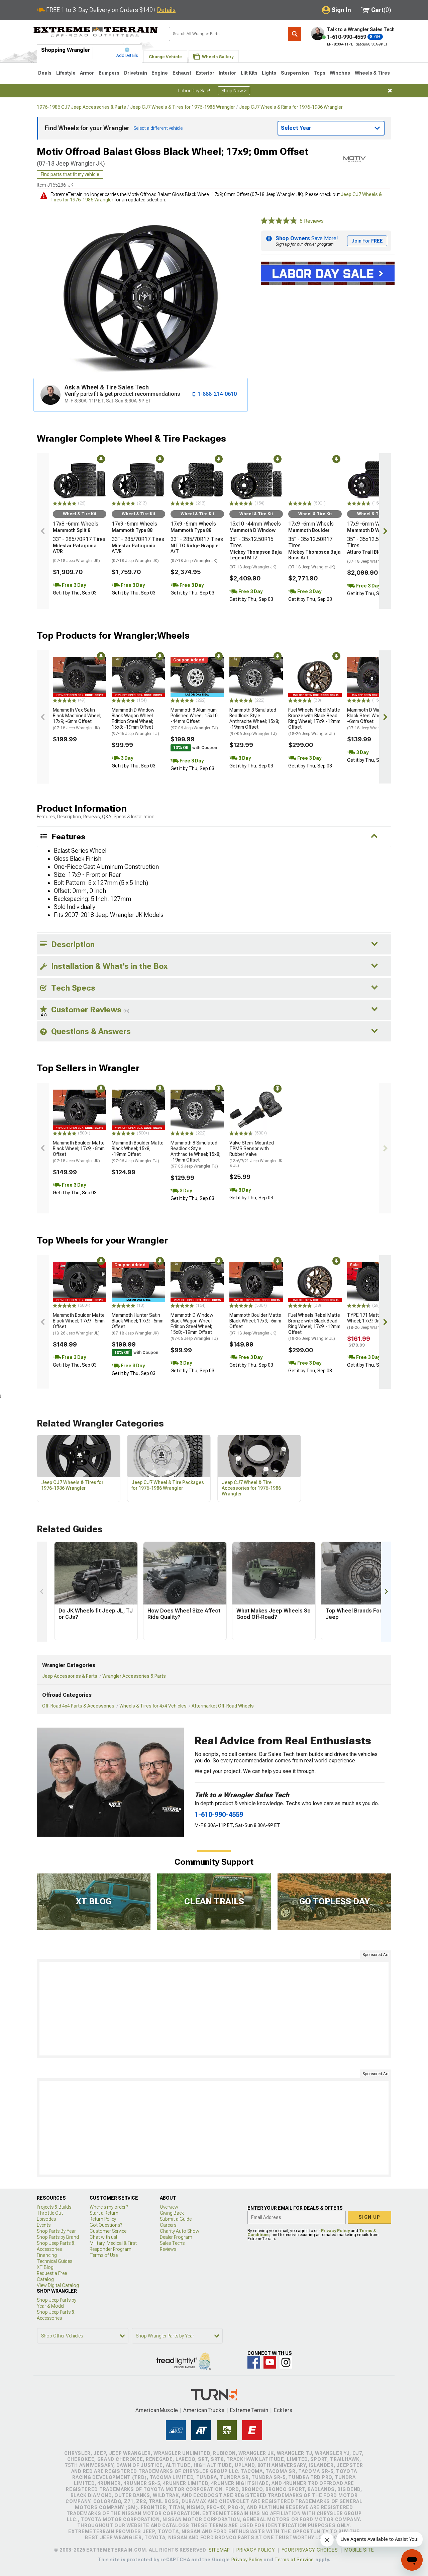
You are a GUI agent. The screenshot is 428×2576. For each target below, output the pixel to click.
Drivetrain (136, 73)
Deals (45, 73)
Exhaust (182, 73)
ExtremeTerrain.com (96, 32)
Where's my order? (109, 2207)
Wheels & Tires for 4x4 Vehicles (153, 1706)
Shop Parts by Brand (58, 2237)
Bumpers (109, 73)
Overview (169, 2207)
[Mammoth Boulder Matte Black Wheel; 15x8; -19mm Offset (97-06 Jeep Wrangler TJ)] (138, 1110)
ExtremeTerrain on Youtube (270, 2362)
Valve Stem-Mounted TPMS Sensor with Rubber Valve (256, 1154)
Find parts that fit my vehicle (70, 174)
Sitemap (219, 2550)
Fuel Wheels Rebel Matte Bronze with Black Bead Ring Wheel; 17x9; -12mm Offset (314, 721)
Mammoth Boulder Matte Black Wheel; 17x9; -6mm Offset (79, 1152)
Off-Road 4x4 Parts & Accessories (78, 1706)
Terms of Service (294, 2560)
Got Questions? (106, 2225)
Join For (367, 241)
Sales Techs (172, 2243)
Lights (269, 73)
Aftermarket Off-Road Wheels (223, 1706)
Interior (227, 73)
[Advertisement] (214, 2009)
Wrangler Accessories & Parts (134, 1676)
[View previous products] (43, 531)
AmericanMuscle (157, 2410)
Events (44, 2225)
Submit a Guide (176, 2219)
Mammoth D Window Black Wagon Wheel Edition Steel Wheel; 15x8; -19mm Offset (135, 721)
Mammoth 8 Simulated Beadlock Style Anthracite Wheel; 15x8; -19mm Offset (254, 721)
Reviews (168, 2249)
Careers (168, 2225)
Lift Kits (249, 73)
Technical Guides (55, 2261)
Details (166, 10)
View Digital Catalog (58, 2285)
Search (295, 34)
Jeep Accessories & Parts (70, 1676)
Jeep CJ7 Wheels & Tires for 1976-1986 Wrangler (183, 107)
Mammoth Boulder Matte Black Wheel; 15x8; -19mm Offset (138, 1152)
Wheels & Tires (372, 73)
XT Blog (45, 2267)
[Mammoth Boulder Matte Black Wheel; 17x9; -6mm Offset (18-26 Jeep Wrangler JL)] (80, 1282)
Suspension (295, 73)
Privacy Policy (335, 2231)
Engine (160, 73)
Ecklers (283, 2410)
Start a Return (104, 2213)
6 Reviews (312, 221)
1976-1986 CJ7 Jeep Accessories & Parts (81, 107)
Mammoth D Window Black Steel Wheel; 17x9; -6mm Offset (372, 719)
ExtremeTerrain (249, 2410)
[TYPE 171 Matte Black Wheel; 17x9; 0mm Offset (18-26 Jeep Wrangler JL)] (374, 1282)
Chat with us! (103, 2237)
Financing (47, 2255)
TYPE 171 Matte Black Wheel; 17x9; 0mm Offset (373, 1321)
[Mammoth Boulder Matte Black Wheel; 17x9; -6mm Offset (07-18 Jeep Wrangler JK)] (80, 1110)
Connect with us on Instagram (286, 2362)
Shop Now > (234, 91)
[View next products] (385, 531)
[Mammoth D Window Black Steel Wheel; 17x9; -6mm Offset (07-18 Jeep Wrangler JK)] (374, 677)
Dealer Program (176, 2237)
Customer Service (108, 2231)
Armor (87, 73)
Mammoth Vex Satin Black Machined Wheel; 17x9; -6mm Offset (77, 719)
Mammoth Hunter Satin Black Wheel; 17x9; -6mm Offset (138, 1324)
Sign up (369, 2217)
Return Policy (103, 2219)
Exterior (205, 73)
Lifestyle (66, 73)
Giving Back (172, 2213)
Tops (319, 73)
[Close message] (390, 91)
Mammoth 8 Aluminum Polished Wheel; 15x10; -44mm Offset (195, 719)
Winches (340, 73)
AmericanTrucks (204, 2410)
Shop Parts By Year (56, 2231)
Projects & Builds (54, 2207)
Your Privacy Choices (310, 2550)
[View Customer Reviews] (279, 221)
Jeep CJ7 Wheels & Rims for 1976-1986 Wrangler (291, 107)
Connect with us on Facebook (254, 2362)
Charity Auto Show (180, 2231)
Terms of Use (104, 2255)
